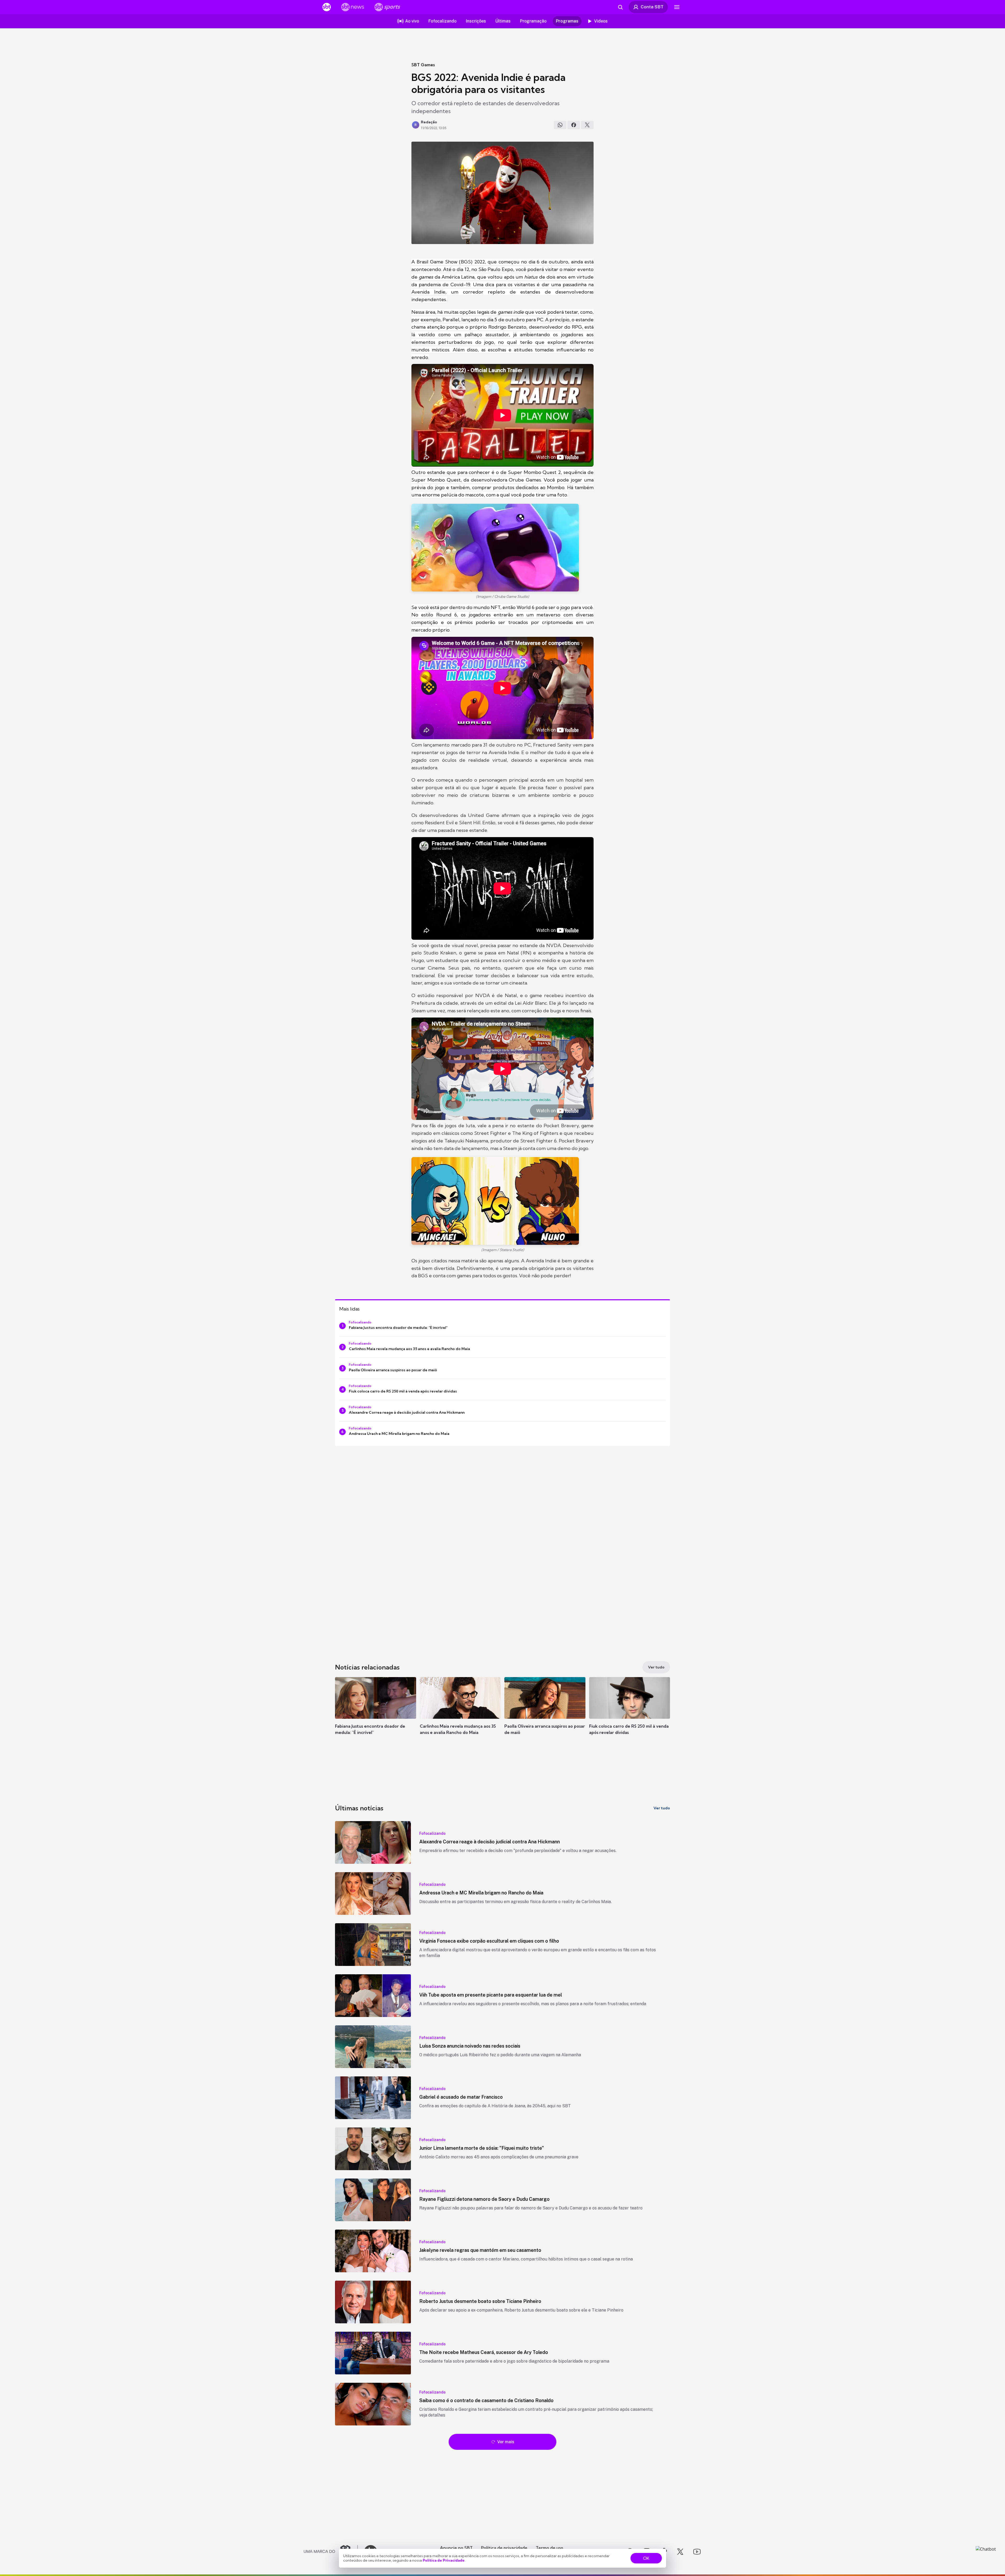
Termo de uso (549, 2548)
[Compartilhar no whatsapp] (560, 125)
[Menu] (677, 7)
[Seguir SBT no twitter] (680, 2552)
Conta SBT (652, 7)
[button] (376, 1714)
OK (646, 2558)
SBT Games (423, 65)
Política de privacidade (504, 2548)
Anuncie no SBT (456, 2548)
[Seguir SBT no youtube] (697, 2552)
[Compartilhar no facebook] (574, 125)
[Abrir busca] (620, 7)
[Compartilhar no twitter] (587, 125)
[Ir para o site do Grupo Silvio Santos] (331, 2552)
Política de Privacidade (444, 2560)
